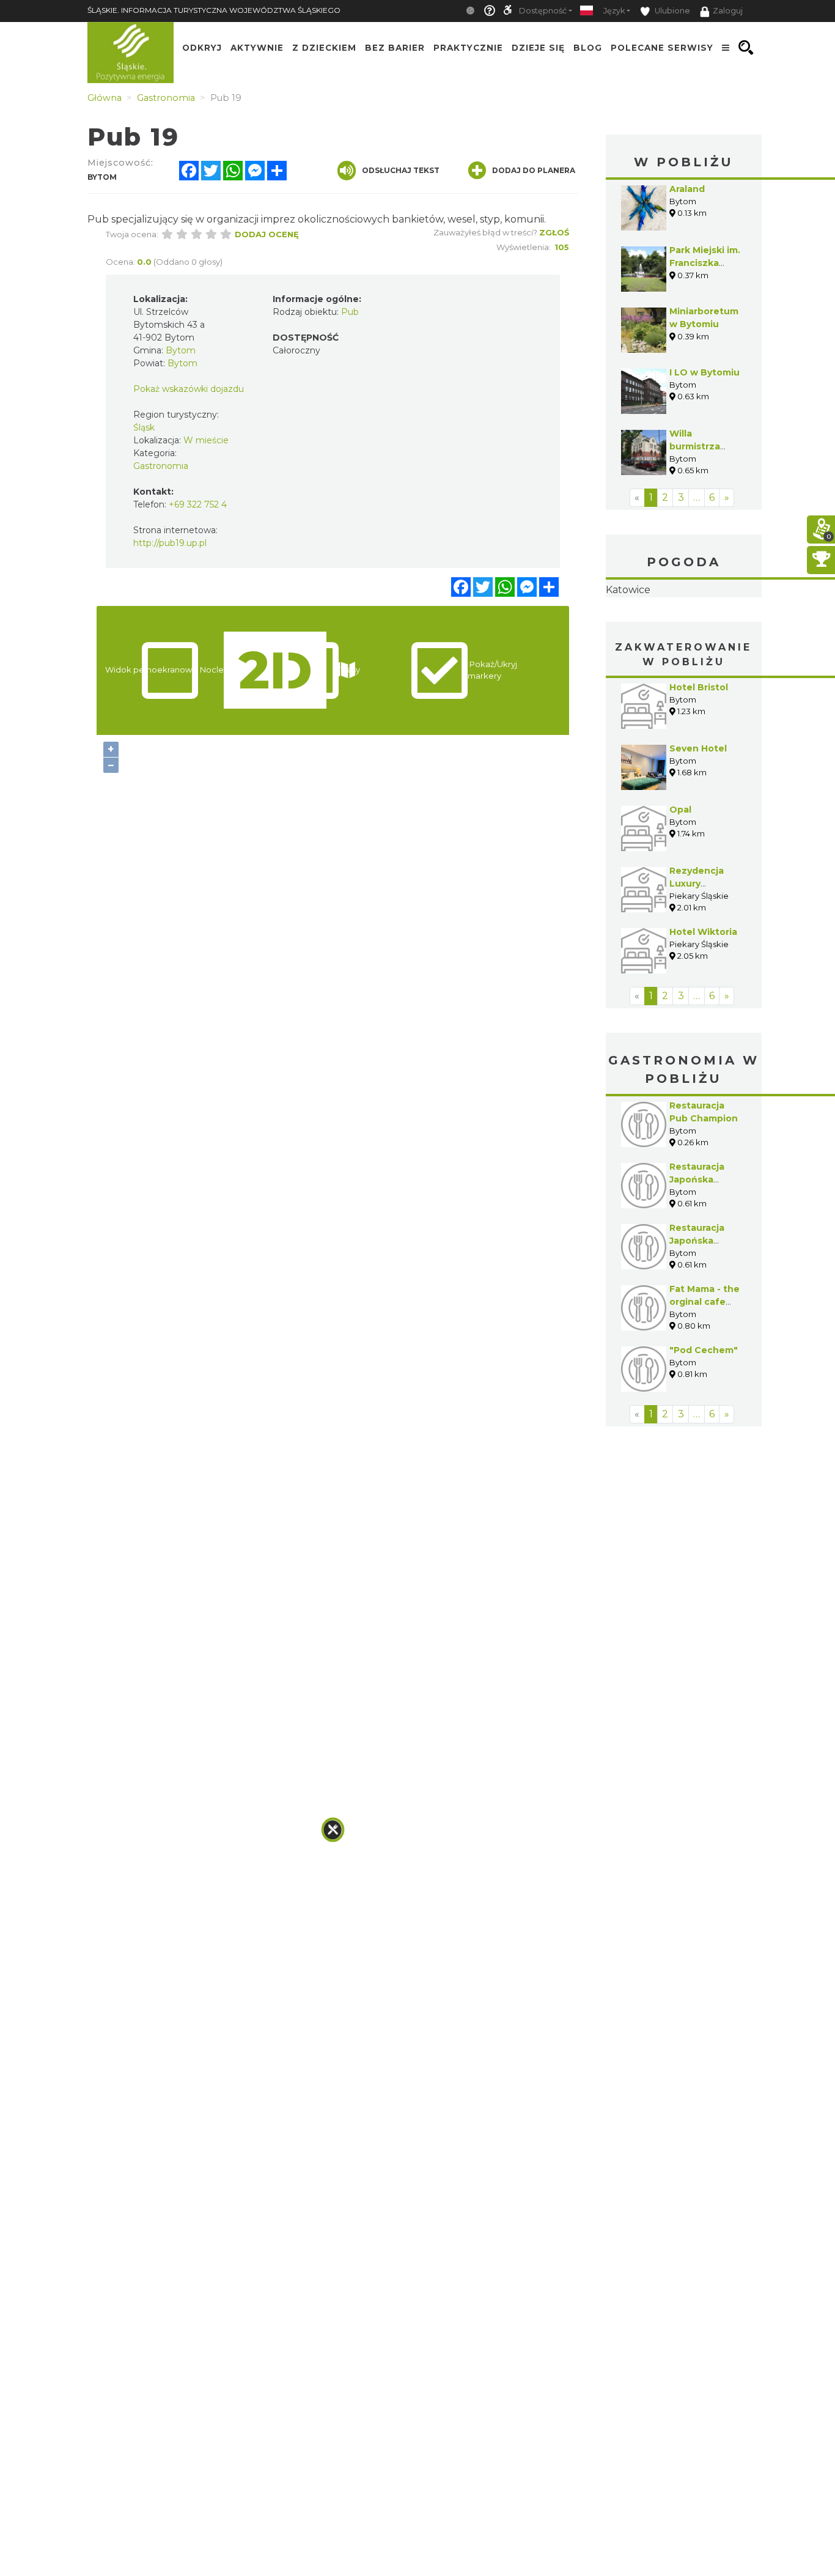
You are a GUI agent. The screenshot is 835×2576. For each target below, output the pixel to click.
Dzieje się (538, 48)
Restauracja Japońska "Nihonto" (697, 1257)
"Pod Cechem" (704, 1427)
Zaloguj (728, 11)
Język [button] (614, 11)
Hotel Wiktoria (703, 1009)
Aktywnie (257, 48)
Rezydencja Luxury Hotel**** (697, 961)
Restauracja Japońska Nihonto (697, 1318)
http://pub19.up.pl (170, 543)
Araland (687, 189)
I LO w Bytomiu (704, 372)
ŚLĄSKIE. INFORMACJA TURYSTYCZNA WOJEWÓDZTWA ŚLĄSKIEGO (214, 10)
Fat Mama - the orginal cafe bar (704, 1379)
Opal (680, 887)
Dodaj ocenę (267, 234)
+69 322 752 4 (198, 504)
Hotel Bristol (699, 764)
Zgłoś (554, 232)
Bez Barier (395, 48)
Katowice (684, 629)
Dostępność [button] (543, 11)
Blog (588, 48)
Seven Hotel (698, 825)
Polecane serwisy (662, 48)
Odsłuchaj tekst (401, 170)
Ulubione (671, 11)
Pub (350, 312)
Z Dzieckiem (324, 48)
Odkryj (202, 48)
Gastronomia (161, 466)
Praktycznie (468, 48)
